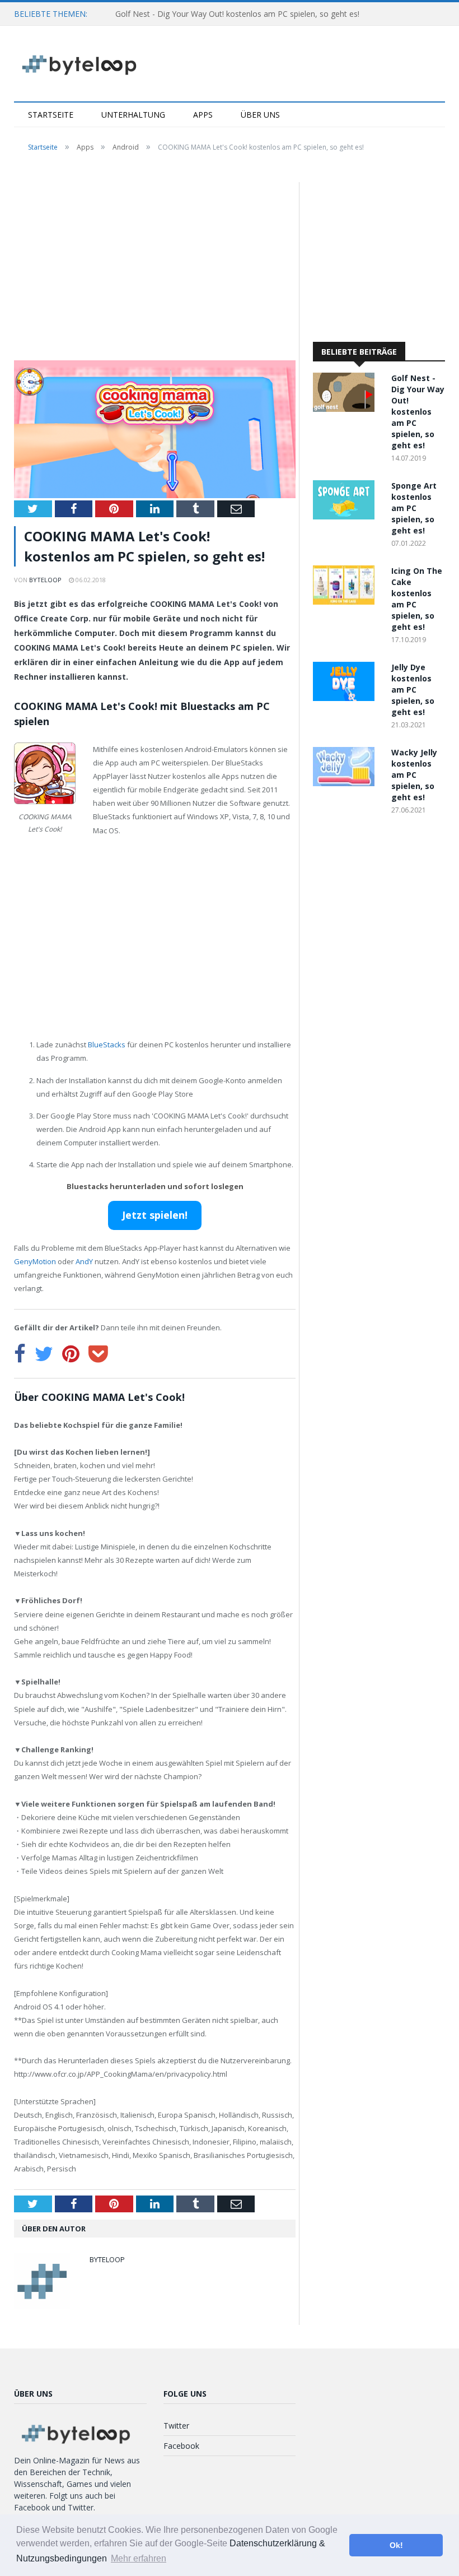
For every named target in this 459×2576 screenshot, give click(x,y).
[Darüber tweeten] (44, 1354)
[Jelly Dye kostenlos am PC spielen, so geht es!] (346, 698)
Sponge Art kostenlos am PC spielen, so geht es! (414, 508)
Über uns (260, 115)
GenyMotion (35, 1261)
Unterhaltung (133, 115)
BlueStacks (107, 1045)
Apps (203, 115)
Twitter (176, 2426)
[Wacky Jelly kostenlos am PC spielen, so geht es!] (346, 783)
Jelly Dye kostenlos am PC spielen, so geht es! (413, 690)
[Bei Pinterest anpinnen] (71, 1354)
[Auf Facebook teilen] (20, 1354)
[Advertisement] (155, 265)
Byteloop (45, 580)
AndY (84, 1261)
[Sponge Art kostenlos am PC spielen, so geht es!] (346, 516)
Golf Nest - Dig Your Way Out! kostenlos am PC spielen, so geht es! (237, 14)
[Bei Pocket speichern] (98, 1354)
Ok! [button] (396, 2545)
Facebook (181, 2446)
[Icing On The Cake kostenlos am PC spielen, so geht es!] (346, 602)
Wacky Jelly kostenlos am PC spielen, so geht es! (414, 775)
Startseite (51, 115)
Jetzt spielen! (155, 1215)
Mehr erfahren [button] (139, 2558)
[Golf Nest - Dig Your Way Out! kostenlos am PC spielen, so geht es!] (346, 409)
